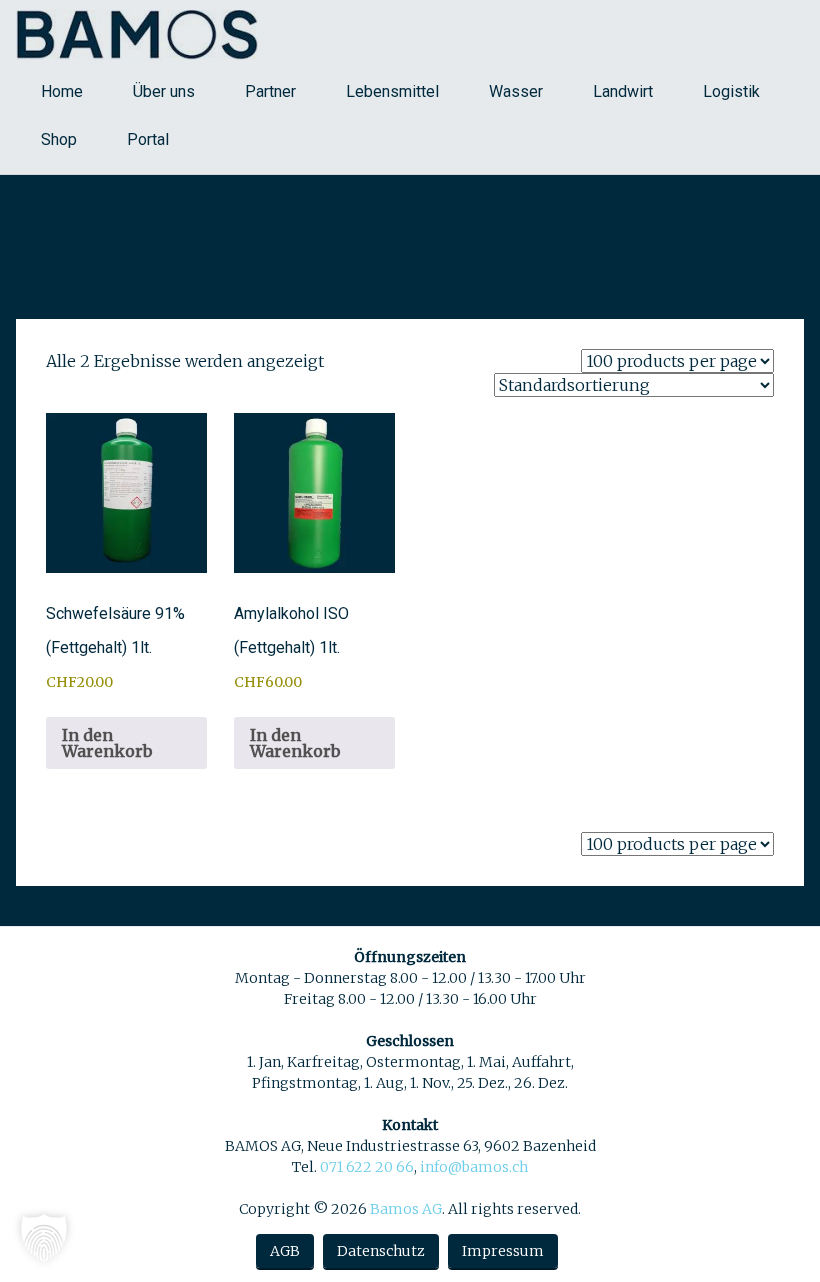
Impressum (503, 1251)
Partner (270, 91)
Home (62, 91)
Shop (59, 139)
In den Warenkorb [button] (107, 743)
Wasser (516, 91)
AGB (285, 1251)
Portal (148, 139)
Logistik (731, 91)
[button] (44, 1238)
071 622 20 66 (367, 1167)
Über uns (164, 91)
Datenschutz (381, 1251)
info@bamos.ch (474, 1167)
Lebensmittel (392, 91)
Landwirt (623, 91)
